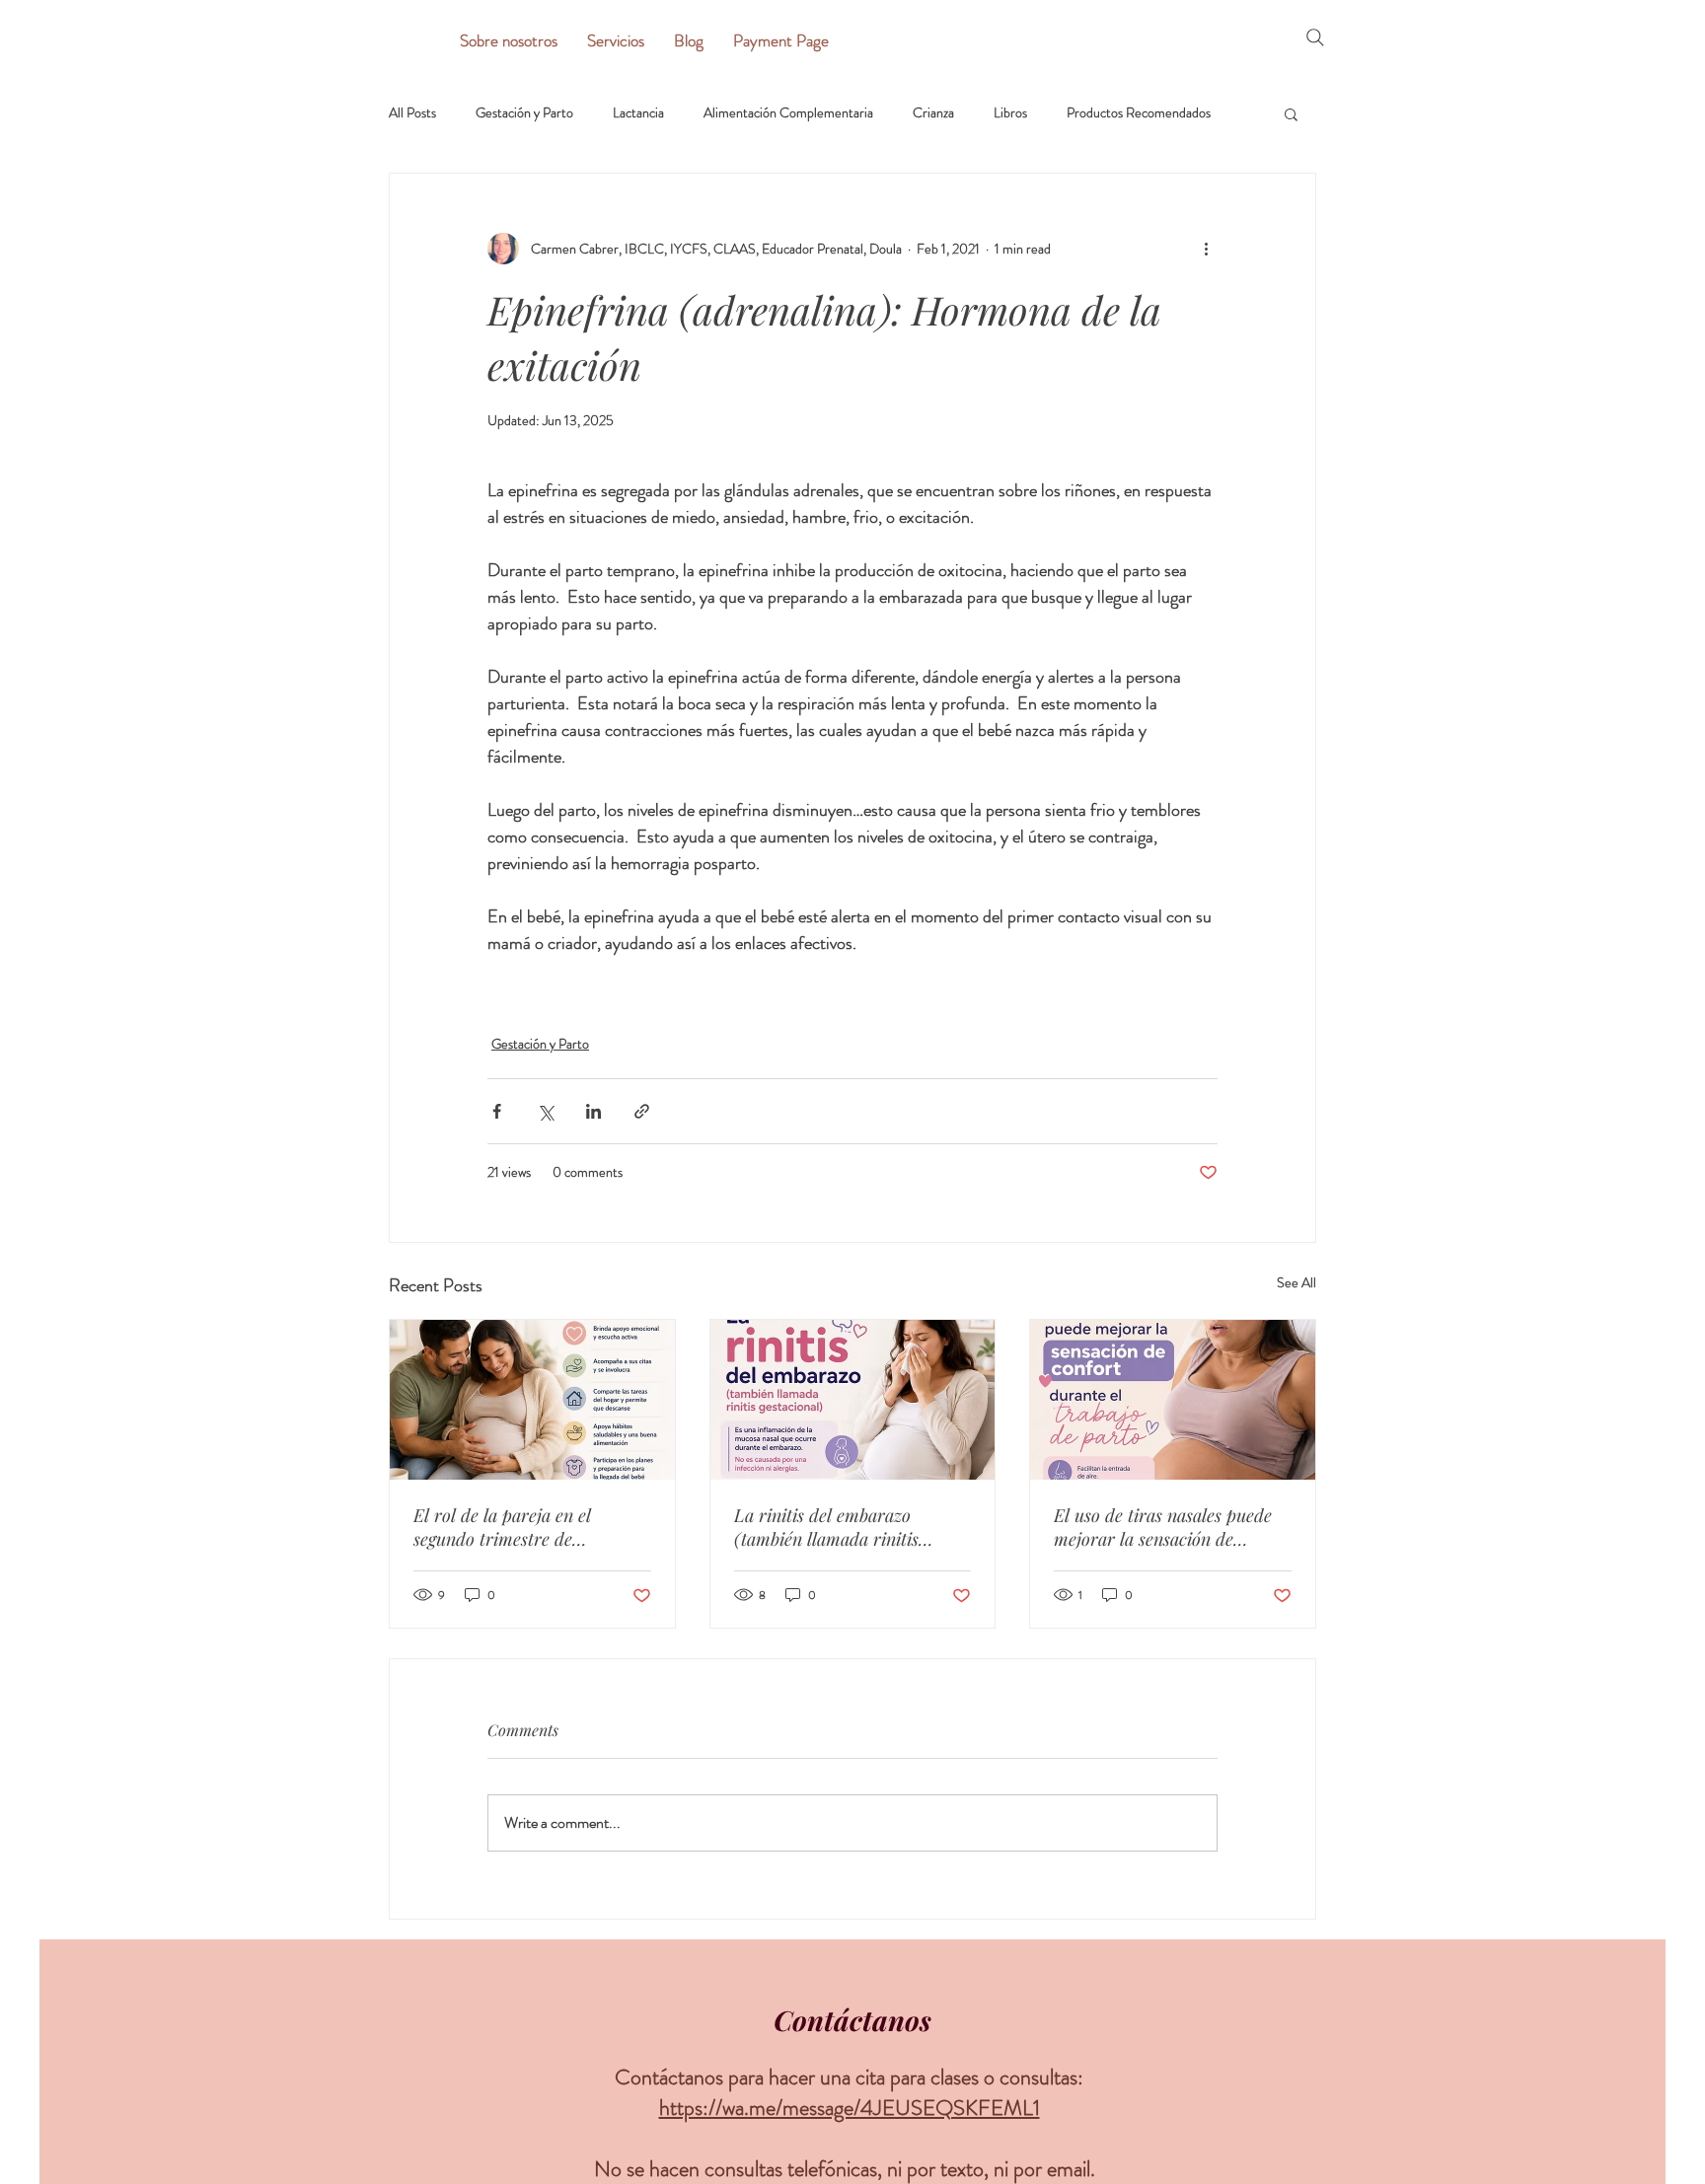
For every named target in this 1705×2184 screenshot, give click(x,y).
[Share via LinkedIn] (593, 1111)
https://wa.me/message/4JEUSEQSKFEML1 (850, 2108)
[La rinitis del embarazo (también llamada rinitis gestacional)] (853, 1400)
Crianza (933, 113)
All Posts (412, 113)
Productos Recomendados (1139, 113)
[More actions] (1206, 249)
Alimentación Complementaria (788, 113)
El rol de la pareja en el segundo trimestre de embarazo (502, 1527)
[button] (1291, 113)
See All (1297, 1282)
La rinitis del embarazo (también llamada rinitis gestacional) (826, 1527)
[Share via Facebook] (497, 1111)
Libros (1010, 113)
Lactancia (638, 113)
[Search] (1315, 37)
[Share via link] (642, 1111)
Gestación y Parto (524, 113)
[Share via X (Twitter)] (545, 1111)
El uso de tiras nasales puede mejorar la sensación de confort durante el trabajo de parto (1164, 1527)
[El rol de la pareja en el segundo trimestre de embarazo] (532, 1400)
